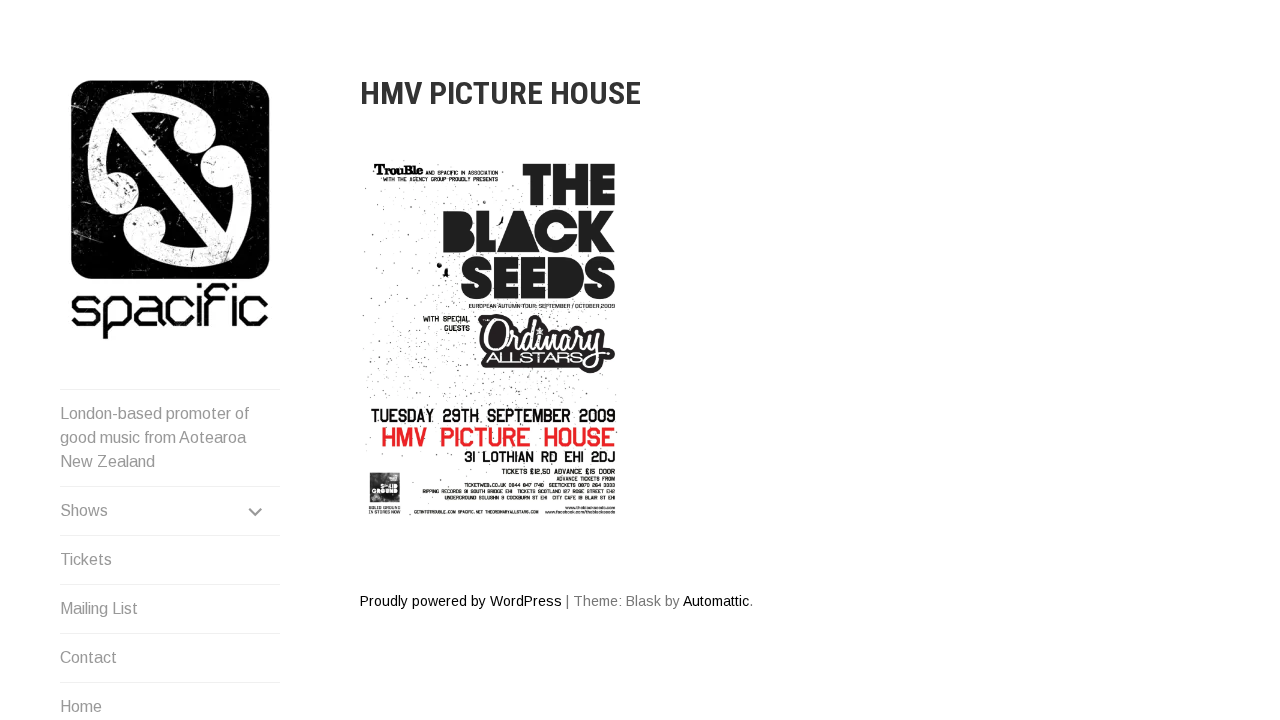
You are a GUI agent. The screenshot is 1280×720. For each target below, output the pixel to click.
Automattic (716, 601)
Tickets (86, 559)
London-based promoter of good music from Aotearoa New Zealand (154, 437)
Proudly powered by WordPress (461, 601)
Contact (88, 657)
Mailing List (99, 608)
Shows (84, 510)
